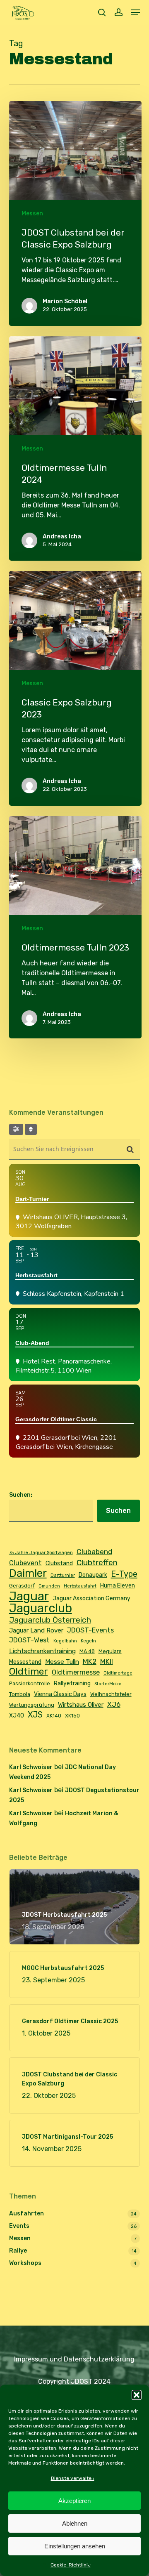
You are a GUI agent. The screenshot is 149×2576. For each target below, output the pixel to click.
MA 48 (87, 1651)
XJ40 (17, 1715)
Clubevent (25, 1563)
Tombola (20, 1694)
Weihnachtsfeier (111, 1694)
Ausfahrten (26, 2214)
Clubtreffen (97, 1563)
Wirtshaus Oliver (81, 1705)
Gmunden (49, 1586)
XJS (35, 1715)
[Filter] (16, 1129)
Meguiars (110, 1651)
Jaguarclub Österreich (50, 1620)
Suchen (118, 1511)
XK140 (54, 1716)
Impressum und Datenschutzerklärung (74, 2359)
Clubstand (59, 1563)
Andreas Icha (62, 537)
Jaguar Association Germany (91, 1598)
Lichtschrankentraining (42, 1651)
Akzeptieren (74, 2501)
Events (19, 2226)
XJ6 (114, 1704)
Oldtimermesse (76, 1672)
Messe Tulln (62, 1662)
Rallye (18, 2251)
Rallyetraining (72, 1683)
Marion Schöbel (65, 301)
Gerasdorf (22, 1586)
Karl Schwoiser (31, 1767)
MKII (107, 1661)
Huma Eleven (118, 1585)
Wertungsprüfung (32, 1705)
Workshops (25, 2263)
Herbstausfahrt (80, 1586)
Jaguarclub (41, 1608)
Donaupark (93, 1575)
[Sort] (31, 1129)
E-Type (124, 1574)
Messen (32, 213)
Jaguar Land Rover (36, 1630)
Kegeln (88, 1641)
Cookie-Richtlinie (71, 2565)
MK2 (90, 1661)
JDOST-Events (90, 1630)
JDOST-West (29, 1640)
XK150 (72, 1716)
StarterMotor (108, 1684)
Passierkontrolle (30, 1683)
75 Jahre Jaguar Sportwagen (41, 1553)
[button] (137, 2395)
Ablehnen (75, 2523)
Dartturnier (63, 1575)
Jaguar (29, 1596)
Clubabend (94, 1551)
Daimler (28, 1573)
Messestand (25, 1662)
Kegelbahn (65, 1641)
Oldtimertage (118, 1673)
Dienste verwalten (73, 2478)
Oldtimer (29, 1672)
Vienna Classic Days (60, 1694)
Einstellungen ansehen (75, 2546)
